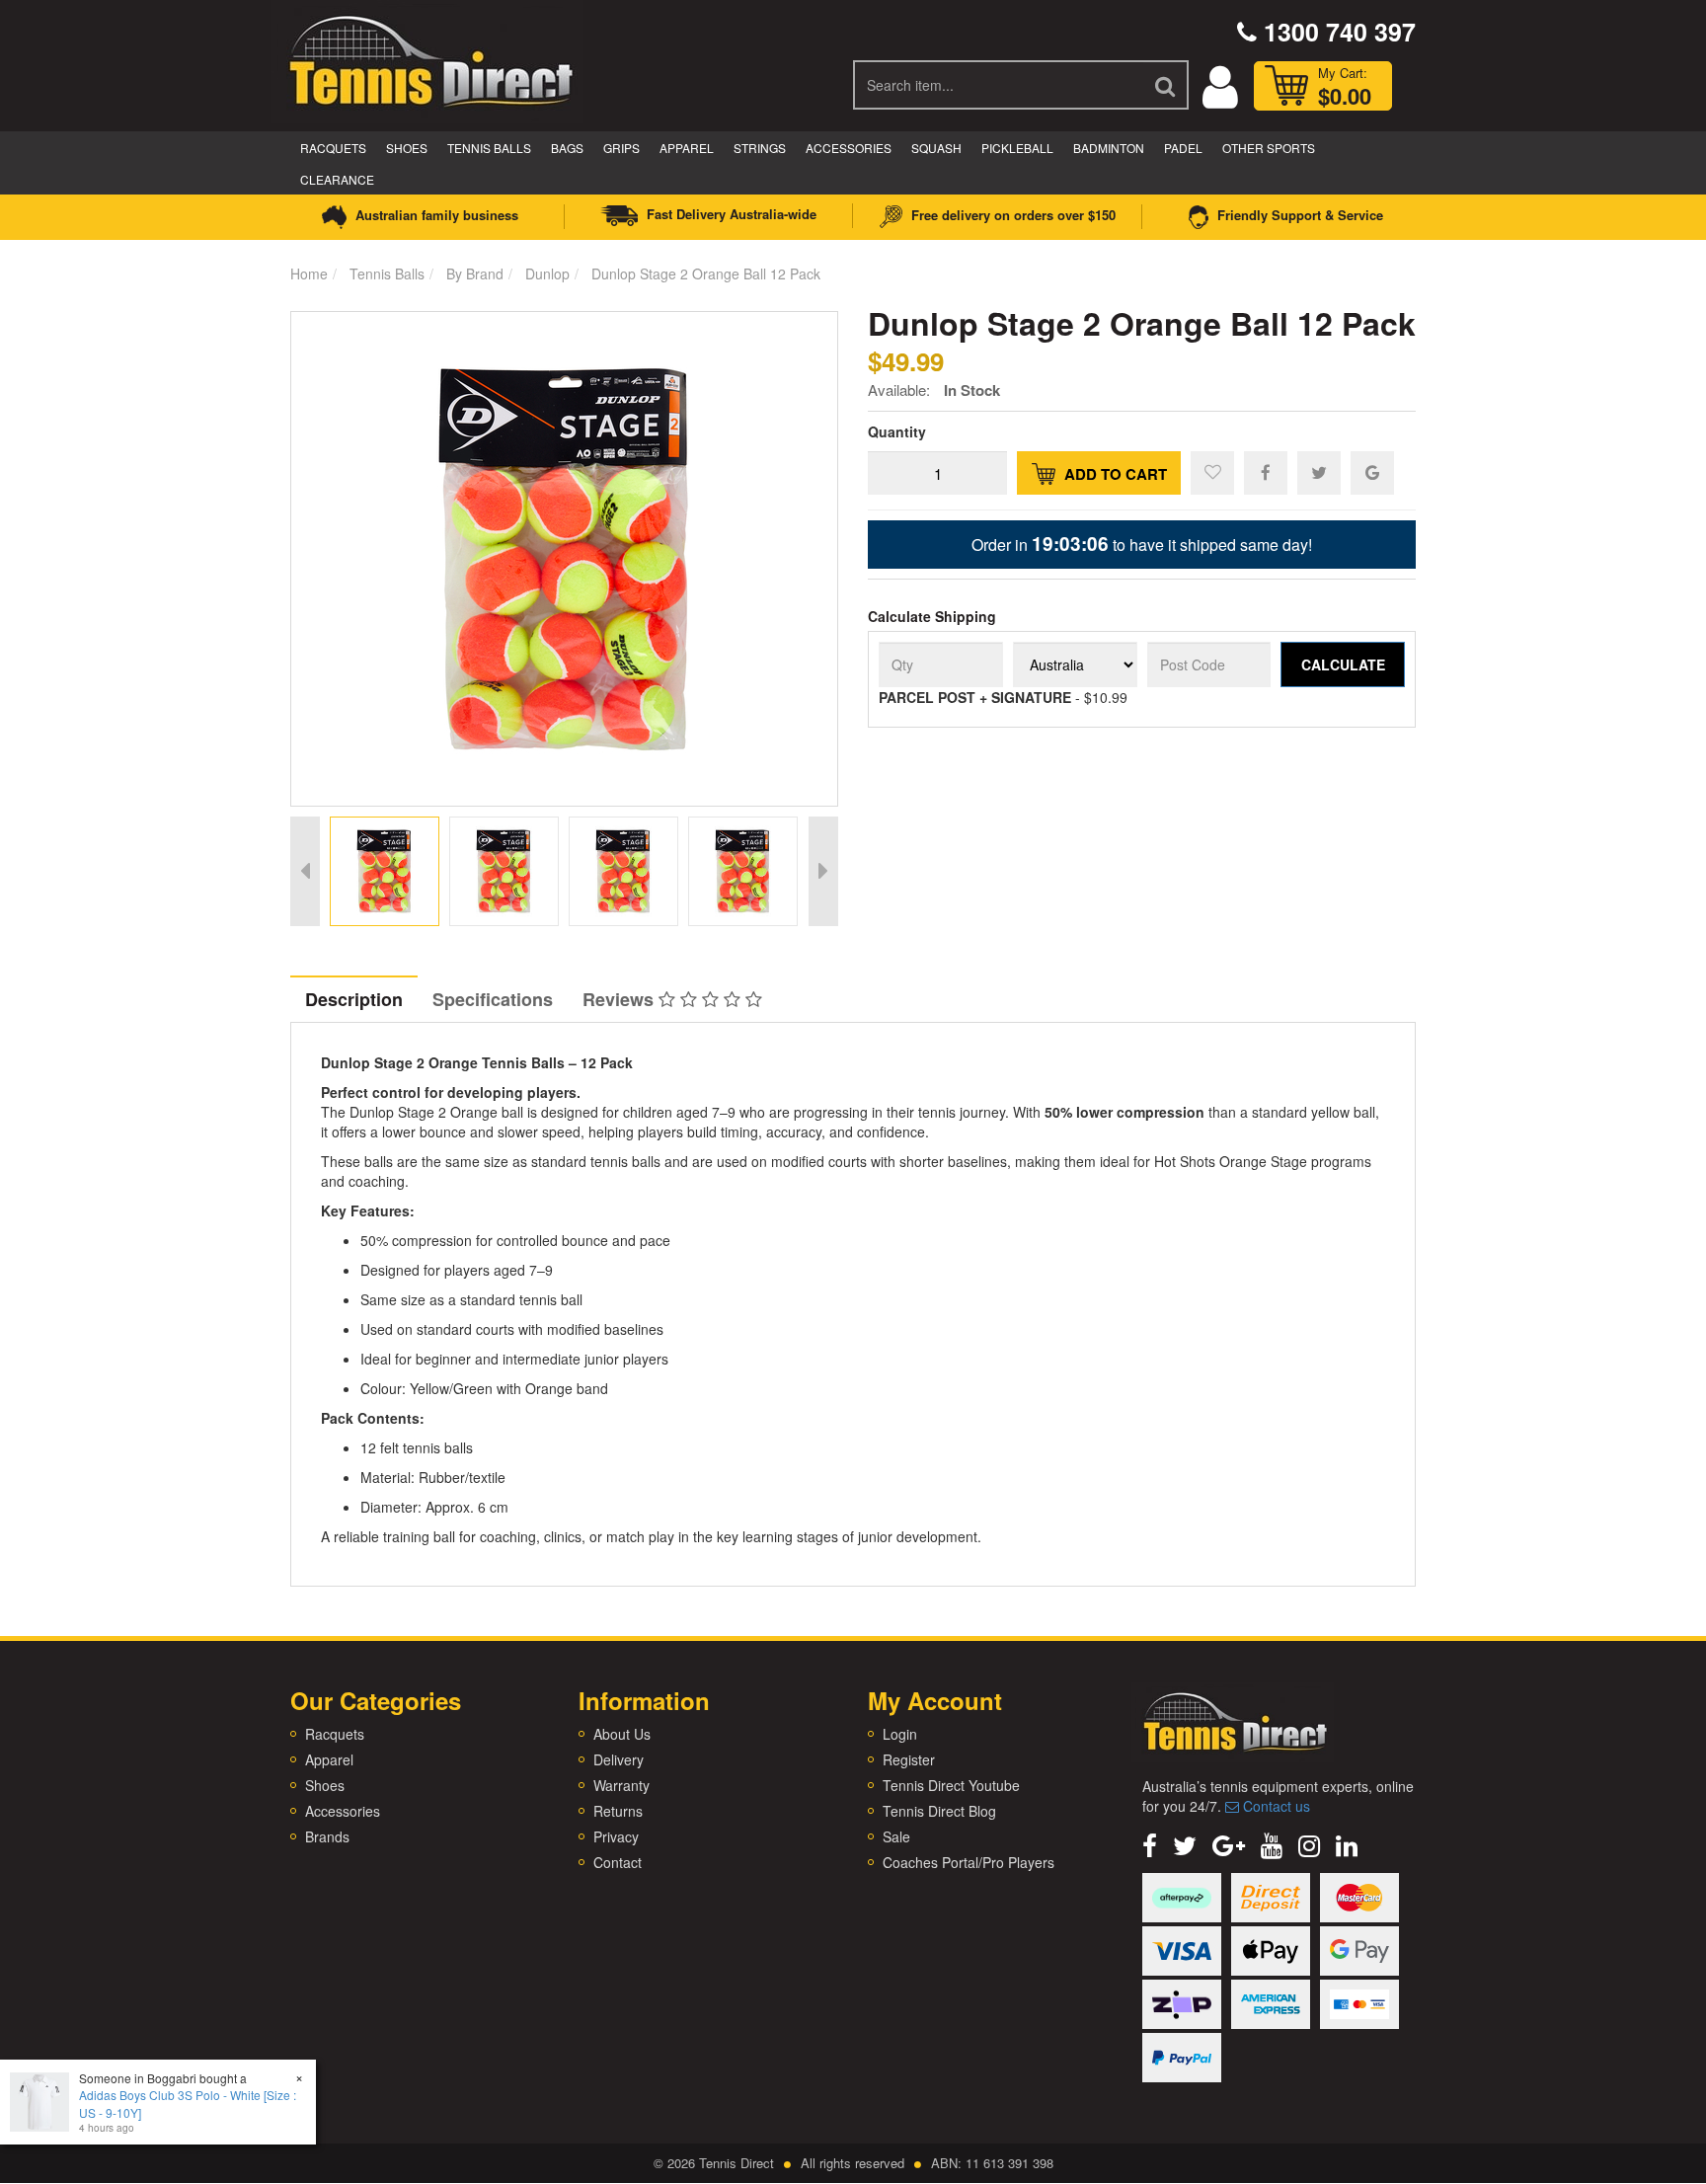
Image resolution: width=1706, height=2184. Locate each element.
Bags (567, 148)
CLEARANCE (337, 179)
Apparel (687, 148)
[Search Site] (1166, 85)
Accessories (849, 148)
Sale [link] (896, 1836)
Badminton (1109, 148)
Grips (621, 148)
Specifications (493, 999)
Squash (936, 148)
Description (354, 999)
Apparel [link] (329, 1759)
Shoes (407, 148)
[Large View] (385, 871)
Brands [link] (327, 1836)
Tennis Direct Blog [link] (939, 1811)
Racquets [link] (335, 1734)
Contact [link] (618, 1862)
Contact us (1275, 1806)
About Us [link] (622, 1734)
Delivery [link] (619, 1759)
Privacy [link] (616, 1836)
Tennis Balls (489, 148)
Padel (1183, 148)
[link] (1150, 1844)
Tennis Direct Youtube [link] (951, 1785)
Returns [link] (618, 1811)
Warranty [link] (621, 1785)
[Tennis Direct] (429, 59)
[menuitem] (1266, 472)
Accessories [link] (343, 1811)
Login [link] (900, 1734)
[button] (1212, 473)
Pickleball (1017, 148)
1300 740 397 (1336, 32)
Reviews (620, 999)
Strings (760, 148)
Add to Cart (1114, 474)
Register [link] (909, 1759)
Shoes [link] (325, 1785)
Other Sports (1269, 148)
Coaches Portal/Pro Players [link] (969, 1862)
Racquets (333, 148)
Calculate (1343, 664)
